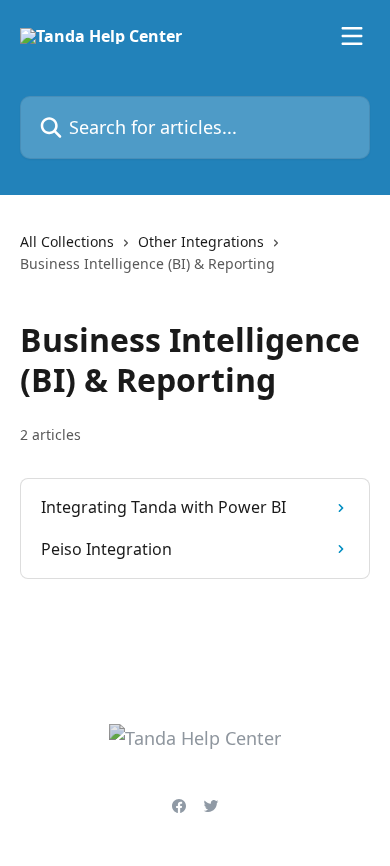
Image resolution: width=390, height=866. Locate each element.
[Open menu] (352, 36)
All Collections (67, 241)
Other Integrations (201, 241)
